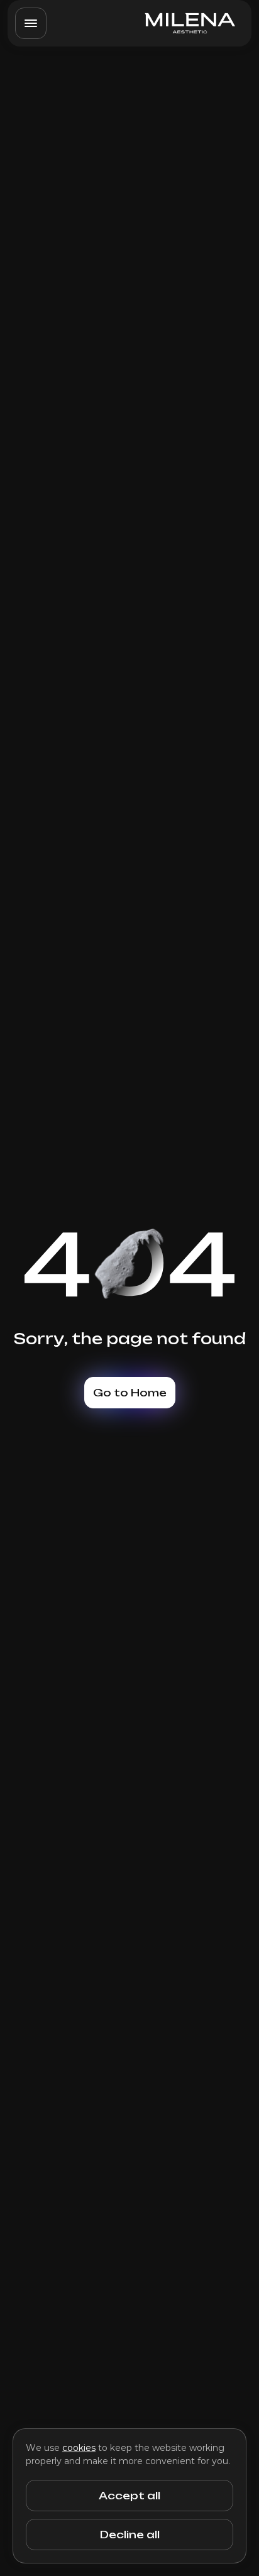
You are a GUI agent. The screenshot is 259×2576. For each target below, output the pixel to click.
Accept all (129, 2496)
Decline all (130, 2535)
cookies (79, 2448)
